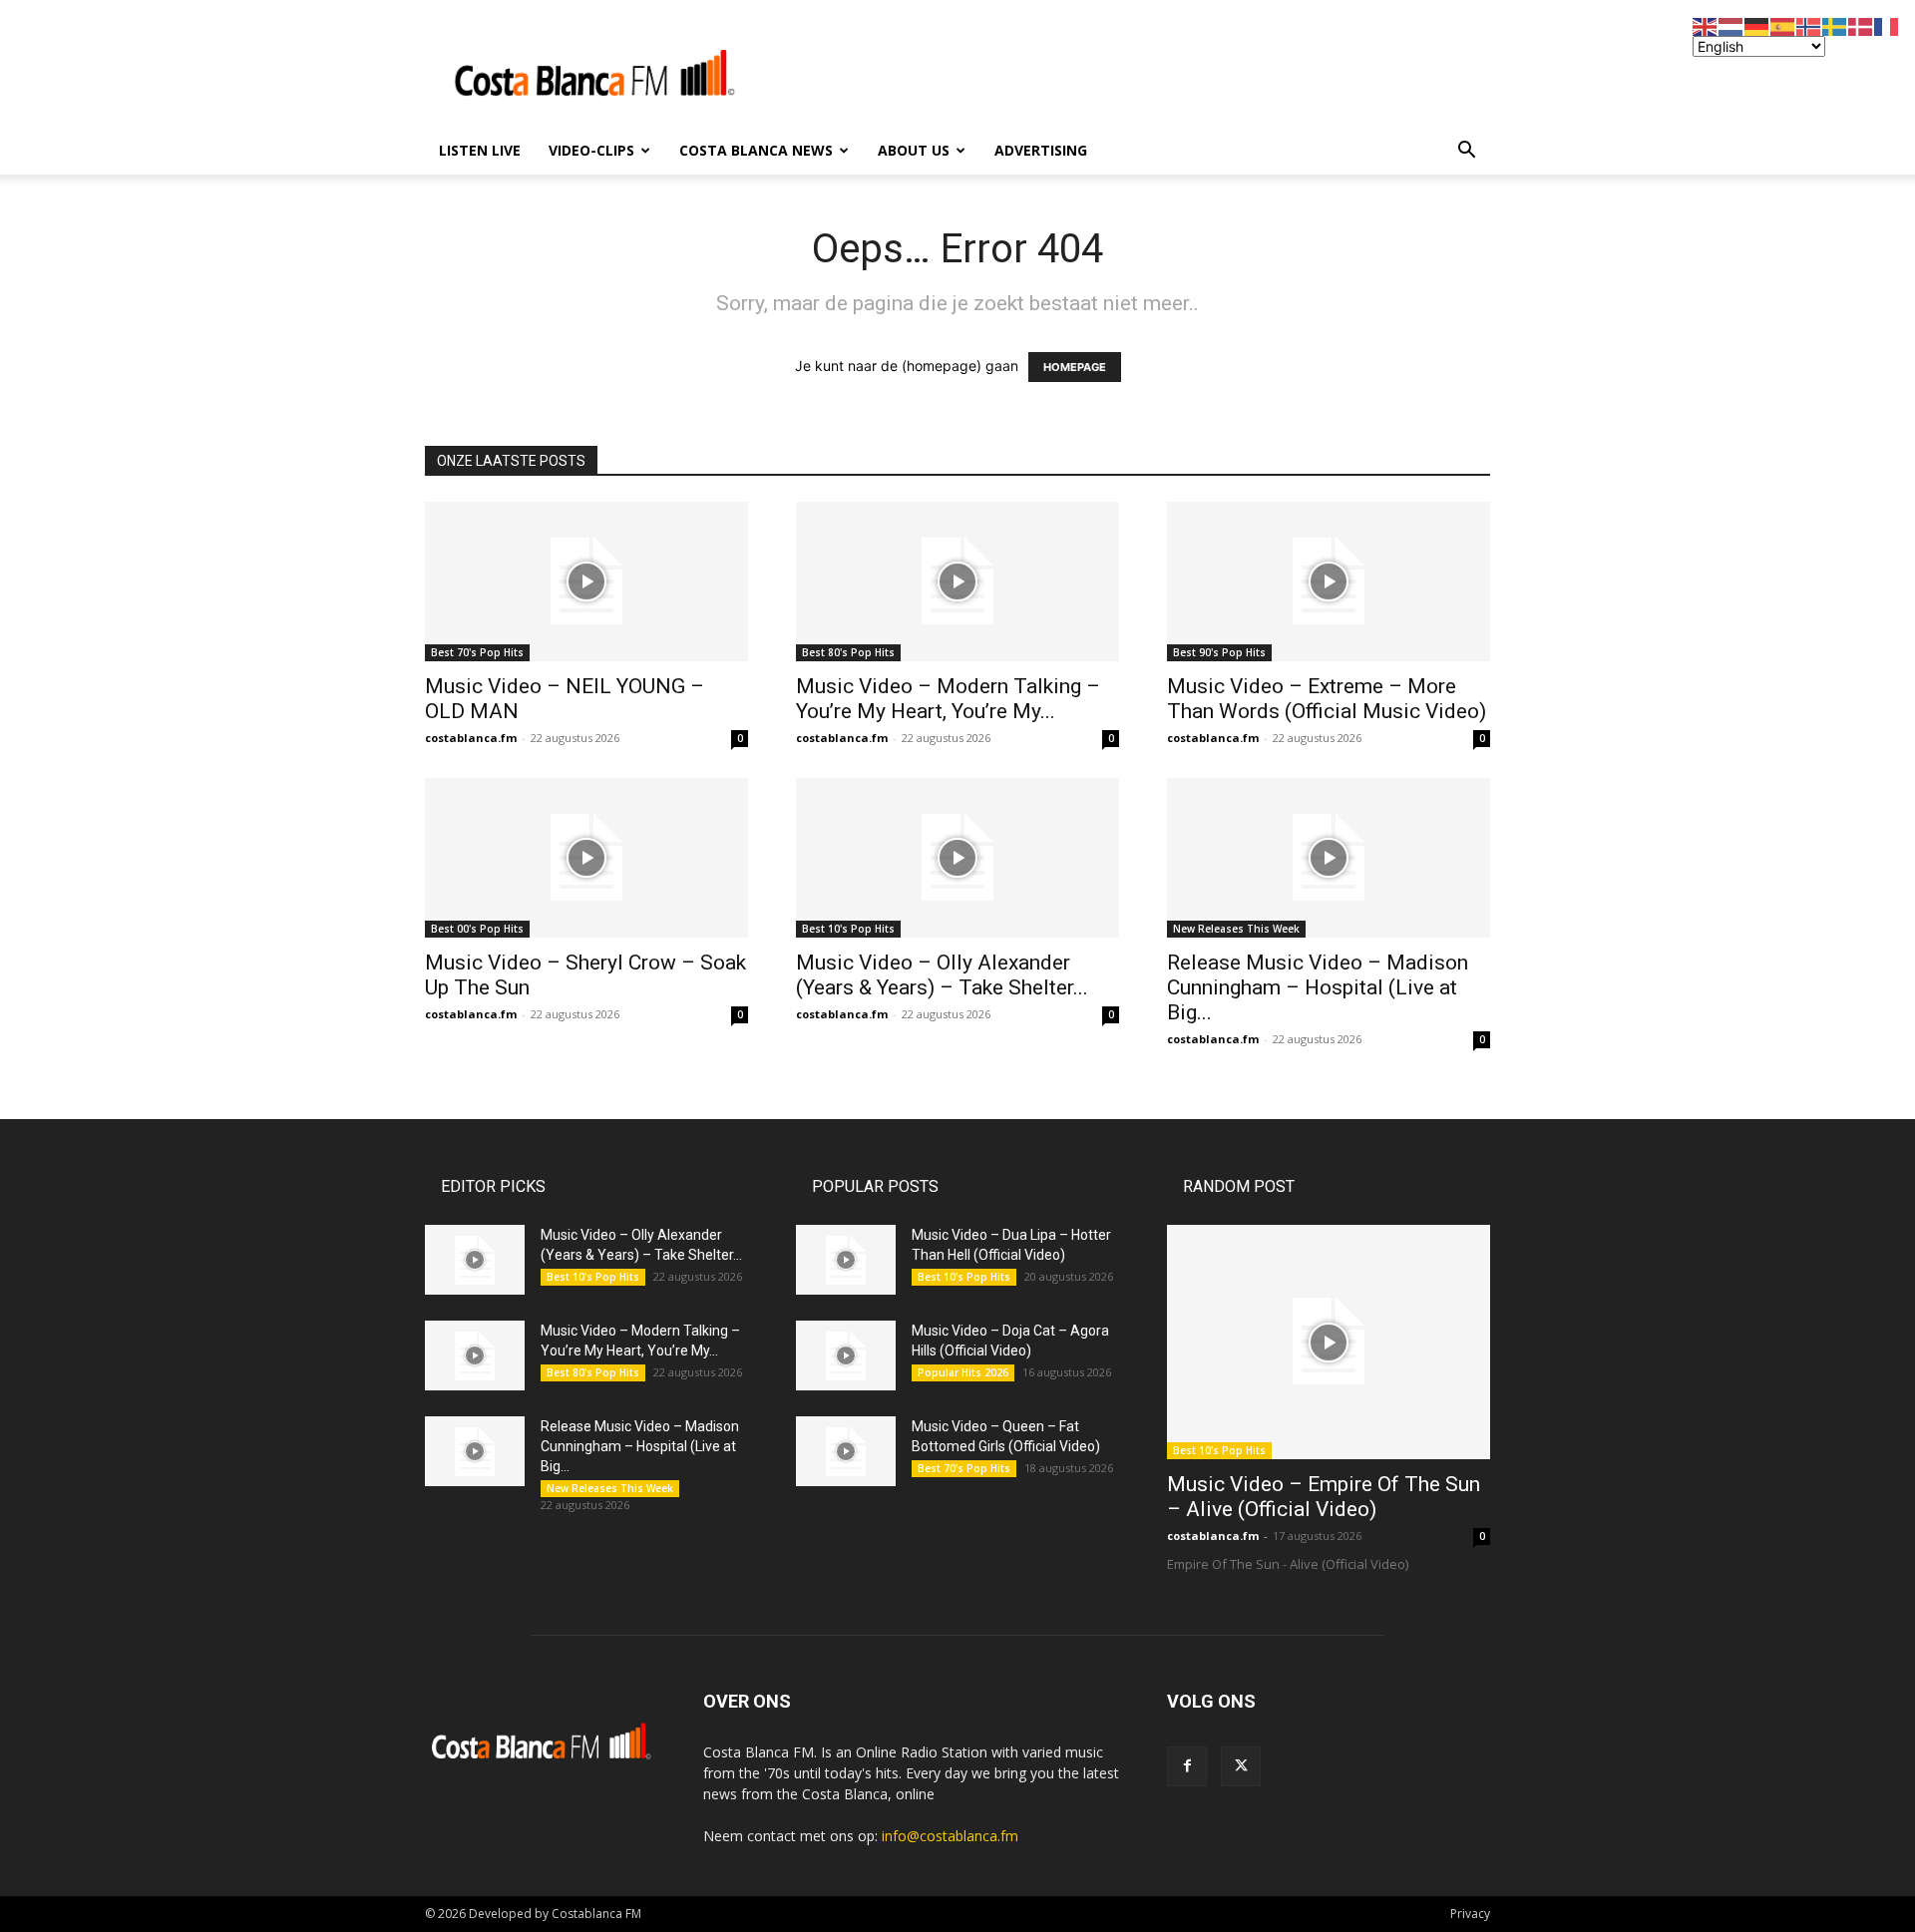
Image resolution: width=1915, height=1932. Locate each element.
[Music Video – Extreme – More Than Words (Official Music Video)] (1329, 581)
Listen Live (480, 150)
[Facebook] (1187, 1766)
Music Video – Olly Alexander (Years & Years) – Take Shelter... (942, 975)
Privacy (1470, 1914)
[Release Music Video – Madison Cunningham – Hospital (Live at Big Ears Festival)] (1329, 858)
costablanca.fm (471, 738)
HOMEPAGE (1075, 367)
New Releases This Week (1236, 929)
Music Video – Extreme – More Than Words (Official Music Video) (1327, 699)
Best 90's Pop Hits (1219, 652)
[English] (1706, 25)
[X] (1241, 1766)
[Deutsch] (1757, 25)
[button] (1466, 152)
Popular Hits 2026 (963, 1372)
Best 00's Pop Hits (477, 929)
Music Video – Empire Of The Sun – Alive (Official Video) (1324, 1497)
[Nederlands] (1731, 25)
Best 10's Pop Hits (848, 929)
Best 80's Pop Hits (848, 652)
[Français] (1887, 25)
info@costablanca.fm (950, 1836)
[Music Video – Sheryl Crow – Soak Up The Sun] (586, 858)
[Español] (1783, 25)
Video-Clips (591, 150)
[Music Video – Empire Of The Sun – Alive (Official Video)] (1329, 1342)
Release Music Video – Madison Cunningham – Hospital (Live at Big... (1318, 987)
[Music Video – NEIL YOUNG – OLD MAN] (586, 581)
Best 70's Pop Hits (477, 652)
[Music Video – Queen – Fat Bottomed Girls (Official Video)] (846, 1451)
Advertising (1041, 150)
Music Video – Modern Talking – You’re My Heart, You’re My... (948, 699)
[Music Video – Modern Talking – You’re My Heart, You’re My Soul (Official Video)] (957, 581)
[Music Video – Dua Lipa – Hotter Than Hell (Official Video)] (846, 1260)
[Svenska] (1835, 25)
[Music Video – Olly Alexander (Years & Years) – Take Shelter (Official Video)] (957, 858)
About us (914, 150)
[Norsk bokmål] (1809, 25)
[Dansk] (1861, 25)
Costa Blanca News (756, 150)
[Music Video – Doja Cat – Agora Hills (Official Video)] (846, 1355)
